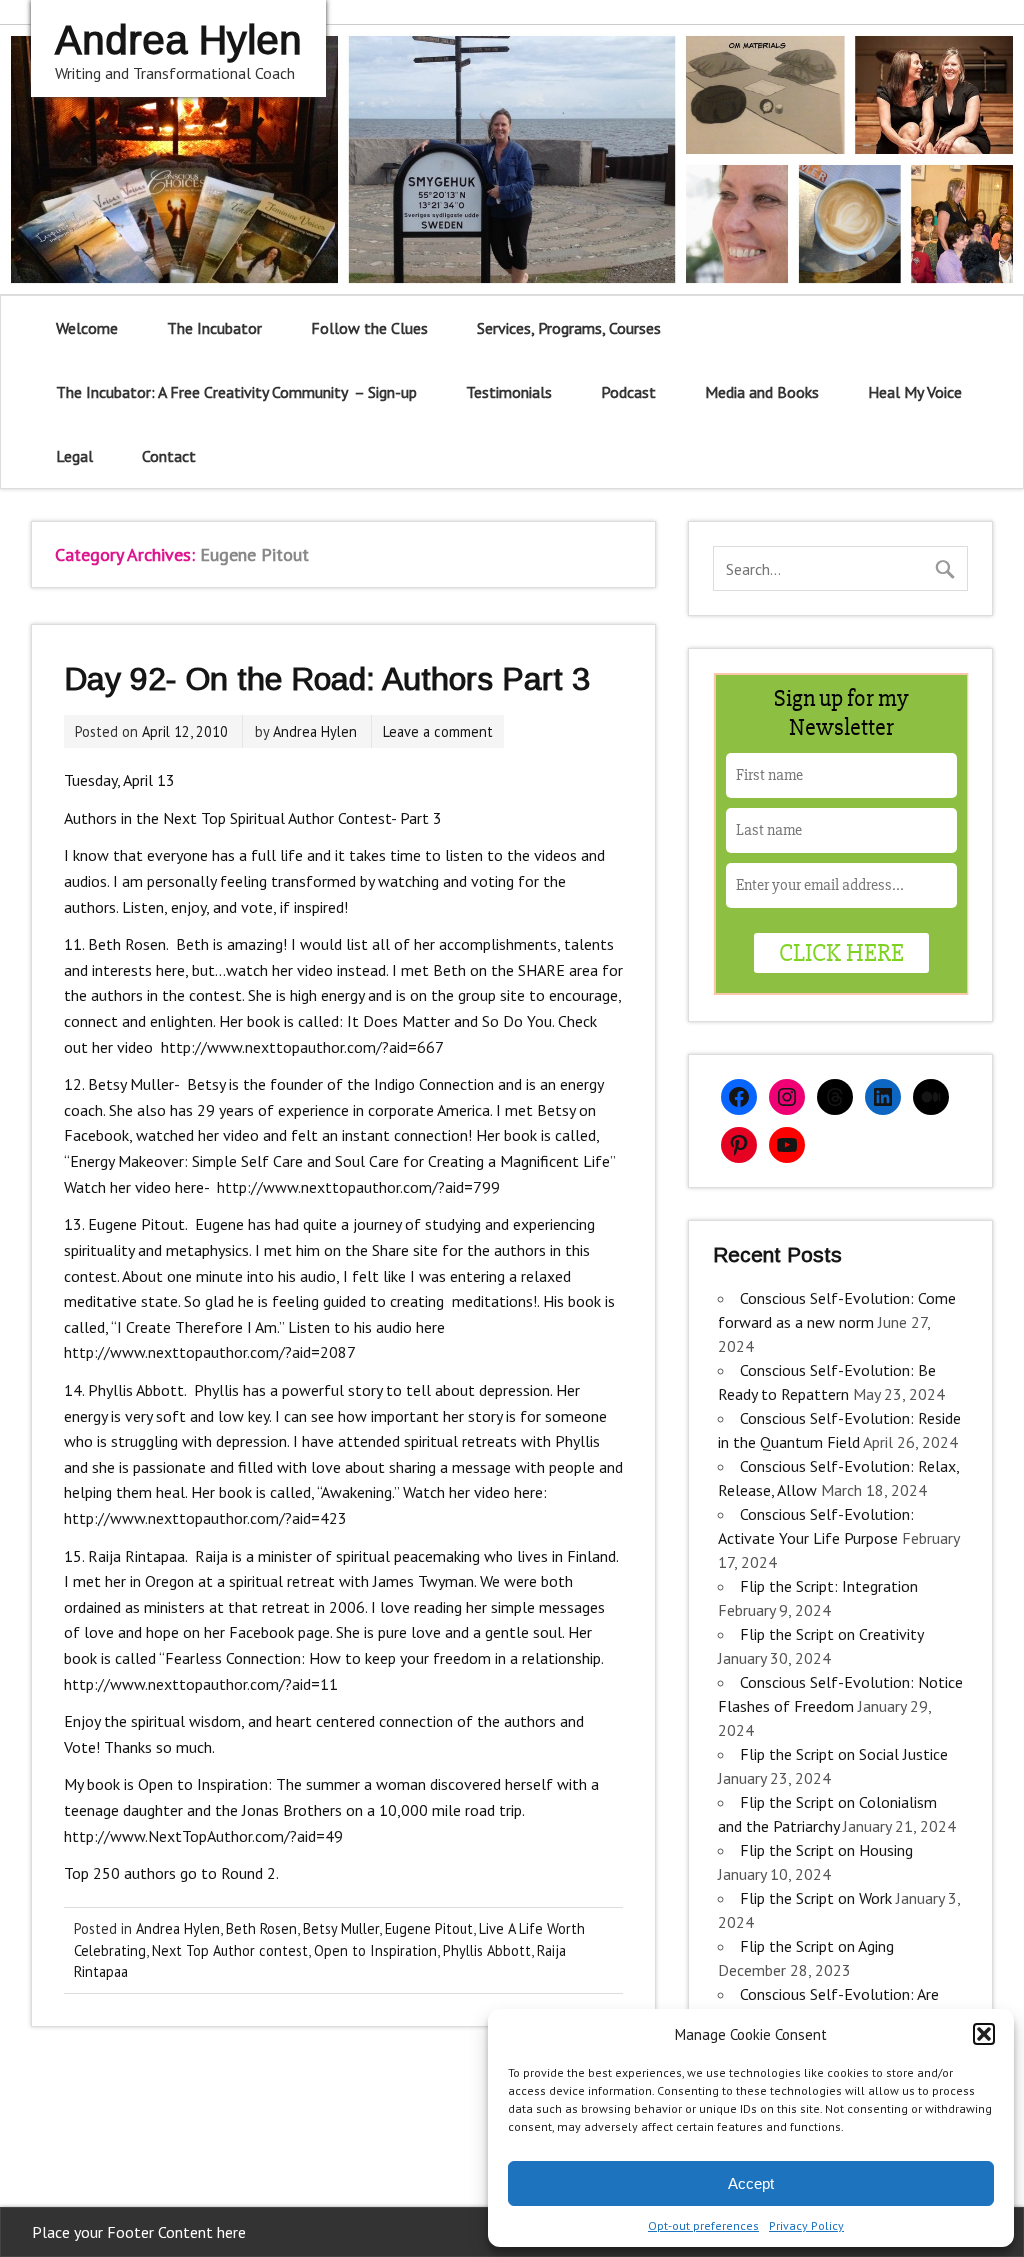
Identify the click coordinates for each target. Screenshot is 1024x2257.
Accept (751, 2183)
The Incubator (214, 328)
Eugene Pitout (429, 1928)
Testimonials (509, 392)
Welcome (87, 328)
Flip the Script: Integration (829, 1586)
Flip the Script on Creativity (831, 1634)
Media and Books (762, 392)
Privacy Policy (806, 2225)
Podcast (628, 392)
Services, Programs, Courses (569, 328)
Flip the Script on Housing (826, 1850)
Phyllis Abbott (487, 1950)
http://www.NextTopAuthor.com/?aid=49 (203, 1836)
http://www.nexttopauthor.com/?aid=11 (201, 1684)
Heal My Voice (915, 392)
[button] (984, 2034)
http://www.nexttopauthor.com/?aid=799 (358, 1187)
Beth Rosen (261, 1928)
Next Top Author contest (230, 1950)
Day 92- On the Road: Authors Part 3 (327, 679)
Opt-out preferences (703, 2225)
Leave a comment (438, 731)
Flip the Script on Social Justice (844, 1754)
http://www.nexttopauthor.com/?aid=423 (205, 1518)
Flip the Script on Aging (817, 1946)
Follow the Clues (369, 328)
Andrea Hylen (315, 731)
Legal (74, 456)
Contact (169, 456)
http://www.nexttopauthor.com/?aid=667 (302, 1047)
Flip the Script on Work (816, 1898)
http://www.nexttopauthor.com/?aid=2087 (210, 1352)
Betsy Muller (341, 1928)
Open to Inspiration (375, 1950)
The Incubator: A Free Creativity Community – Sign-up (236, 392)
